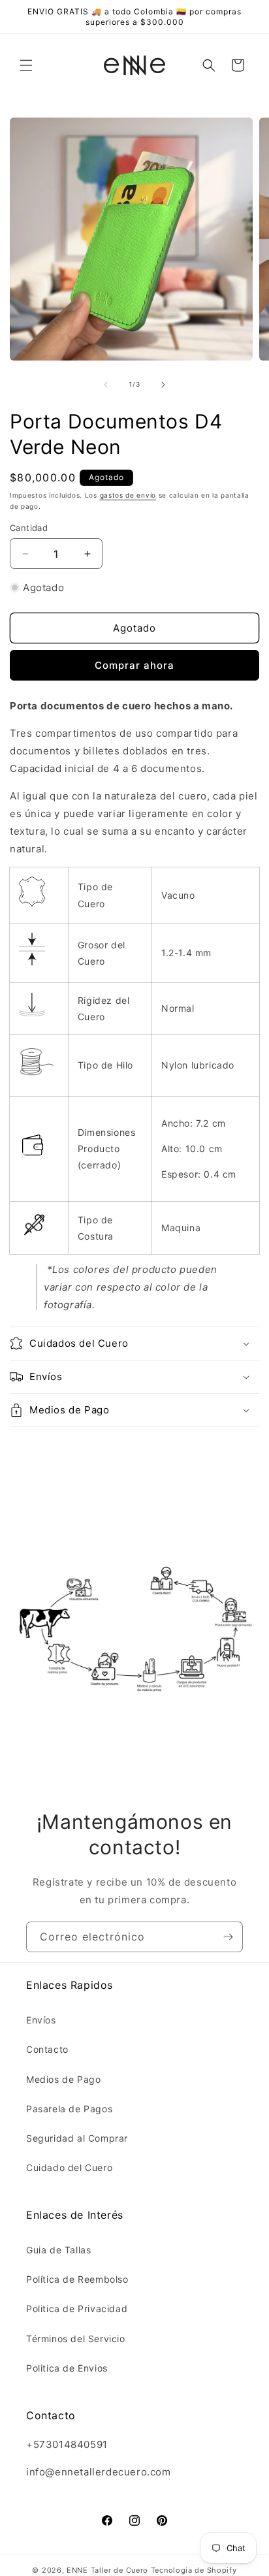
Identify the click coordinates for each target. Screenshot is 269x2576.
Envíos (41, 2020)
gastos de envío (128, 495)
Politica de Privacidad (77, 2309)
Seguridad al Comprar (77, 2138)
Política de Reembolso (77, 2279)
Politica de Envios (67, 2368)
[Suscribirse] (228, 1937)
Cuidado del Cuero (69, 2167)
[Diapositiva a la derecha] (163, 385)
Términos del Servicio (76, 2339)
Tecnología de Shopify (194, 2570)
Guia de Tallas (58, 2250)
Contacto (47, 2049)
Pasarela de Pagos (69, 2109)
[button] (26, 65)
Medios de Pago (63, 2079)
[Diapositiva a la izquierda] (106, 385)
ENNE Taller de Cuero (107, 2570)
